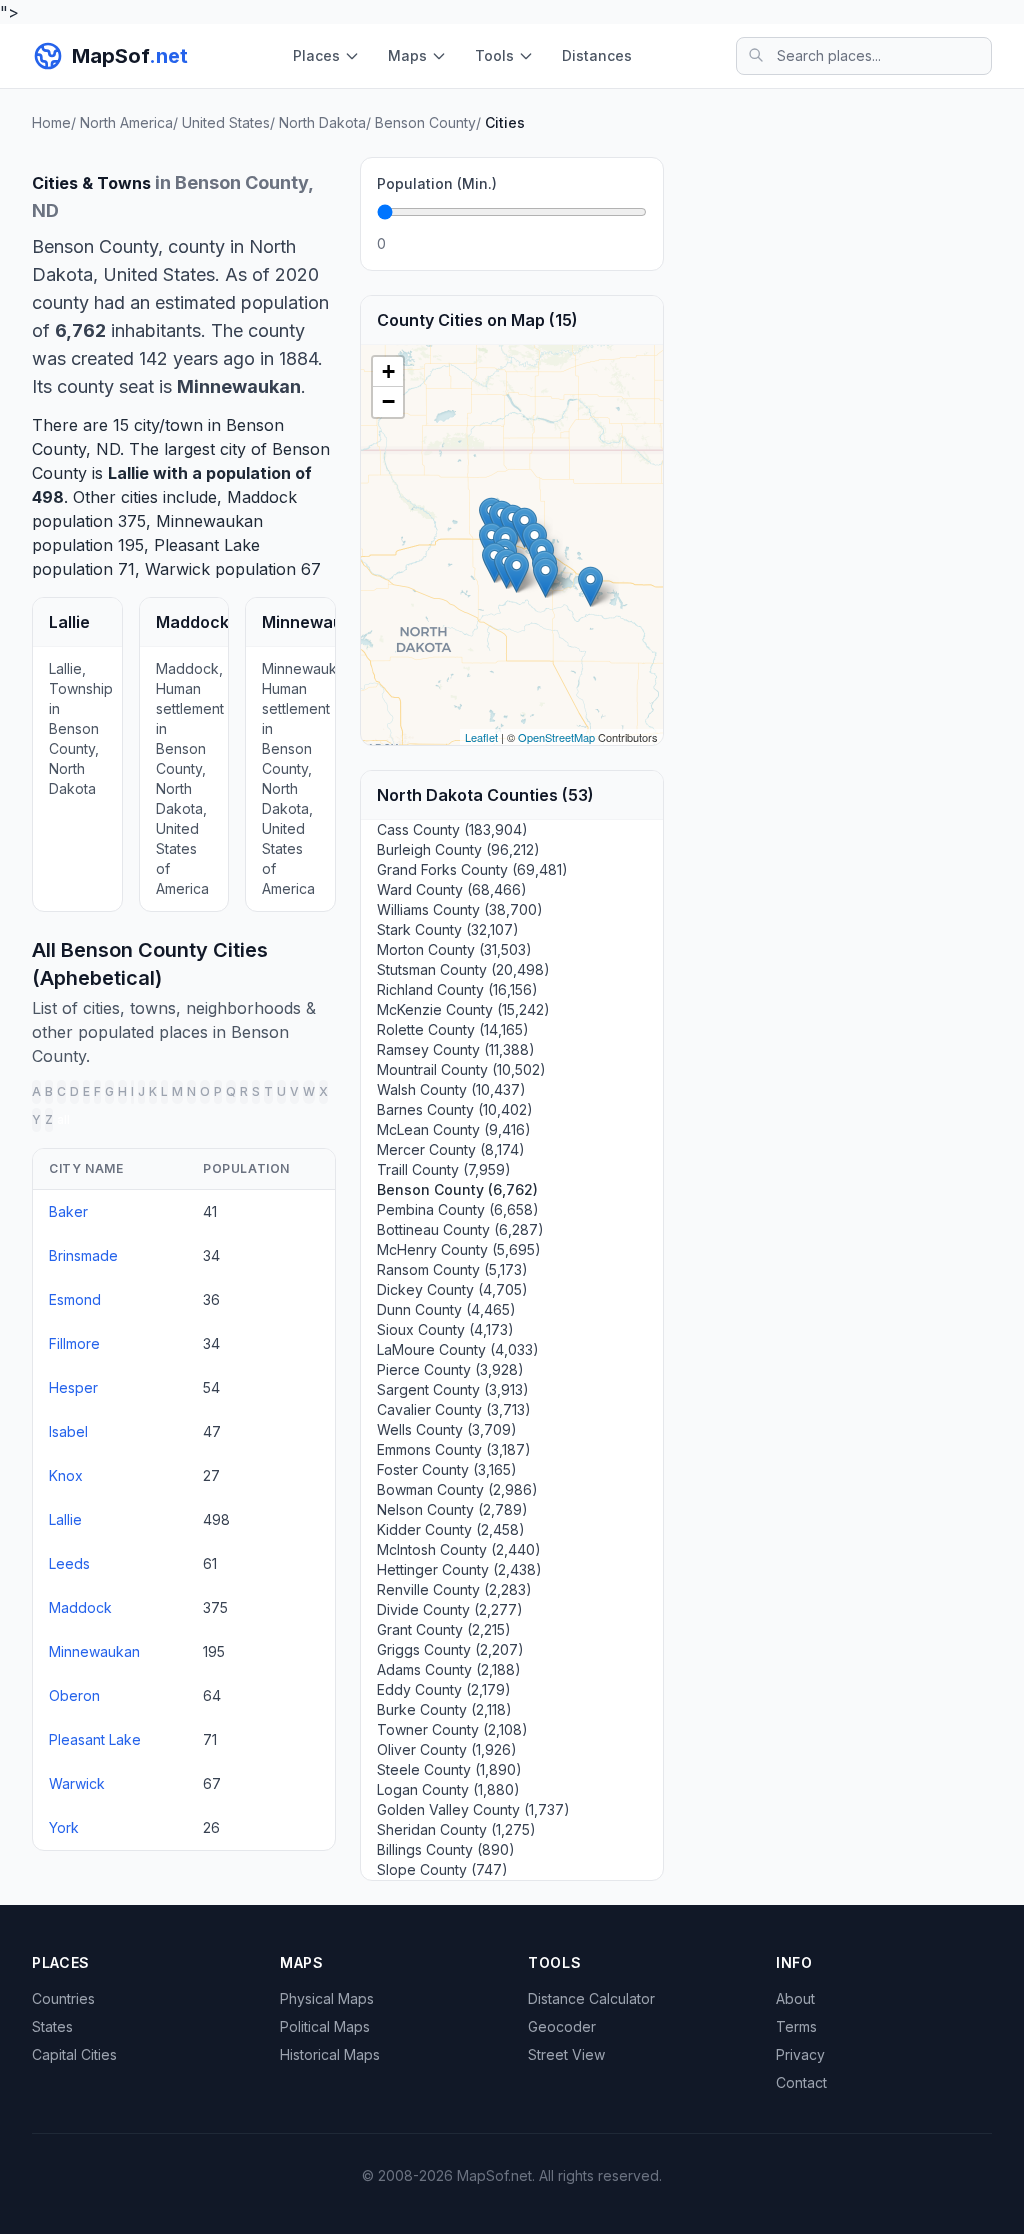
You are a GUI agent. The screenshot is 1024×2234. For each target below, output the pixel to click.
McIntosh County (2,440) (459, 1549)
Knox (66, 1475)
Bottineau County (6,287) (460, 1229)
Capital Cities (74, 2054)
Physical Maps (327, 1998)
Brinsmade (83, 1255)
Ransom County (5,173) (452, 1269)
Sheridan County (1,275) (456, 1829)
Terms (796, 2026)
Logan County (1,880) (448, 1789)
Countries (63, 1998)
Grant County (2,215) (444, 1629)
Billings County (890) (446, 1849)
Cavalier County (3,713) (454, 1409)
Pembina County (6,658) (458, 1209)
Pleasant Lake (207, 545)
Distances (597, 55)
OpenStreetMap (556, 737)
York (64, 1827)
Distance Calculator (591, 1998)
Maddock (262, 497)
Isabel (68, 1431)
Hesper (73, 1387)
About (795, 1998)
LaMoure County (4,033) (458, 1349)
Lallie (128, 473)
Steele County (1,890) (449, 1769)
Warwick (177, 569)
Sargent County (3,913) (453, 1389)
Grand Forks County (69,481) (472, 869)
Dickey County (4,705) (452, 1289)
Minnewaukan (209, 521)
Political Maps (325, 2026)
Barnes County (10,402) (455, 1109)
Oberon (74, 1695)
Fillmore (74, 1343)
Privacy (800, 2054)
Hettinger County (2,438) (459, 1569)
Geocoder (562, 2026)
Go (625, 243)
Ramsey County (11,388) (456, 1049)
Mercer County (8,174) (451, 1149)
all (63, 1119)
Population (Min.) (437, 183)
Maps (407, 55)
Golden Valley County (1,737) (473, 1809)
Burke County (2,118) (444, 1709)
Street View (566, 2054)
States (52, 2026)
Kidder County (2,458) (451, 1529)
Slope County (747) (442, 1869)
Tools (494, 55)
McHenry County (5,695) (459, 1249)
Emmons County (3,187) (454, 1449)
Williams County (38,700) (460, 909)
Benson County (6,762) (457, 1189)
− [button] (388, 401)
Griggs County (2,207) (450, 1649)
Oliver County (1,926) (447, 1749)
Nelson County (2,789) (452, 1509)
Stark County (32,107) (448, 929)
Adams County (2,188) (449, 1669)
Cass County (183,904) (452, 829)
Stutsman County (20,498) (463, 969)
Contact (801, 2082)
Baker (68, 1211)
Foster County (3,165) (447, 1469)
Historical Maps (330, 2054)
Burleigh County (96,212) (458, 849)
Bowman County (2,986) (457, 1489)
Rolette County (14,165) (453, 1029)
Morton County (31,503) (454, 949)
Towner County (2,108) (452, 1729)
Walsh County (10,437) (451, 1089)
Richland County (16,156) (457, 989)
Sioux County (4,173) (445, 1329)
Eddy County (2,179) (444, 1689)
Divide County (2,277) (450, 1609)
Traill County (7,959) (444, 1169)
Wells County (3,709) (447, 1429)
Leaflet (481, 737)
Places (316, 55)
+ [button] (388, 371)
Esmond (75, 1299)
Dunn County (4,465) (446, 1309)
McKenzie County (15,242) (463, 1009)
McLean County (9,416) (454, 1129)
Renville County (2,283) (454, 1589)
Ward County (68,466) (452, 889)
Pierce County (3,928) (450, 1369)
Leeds (69, 1563)
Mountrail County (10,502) (461, 1069)
